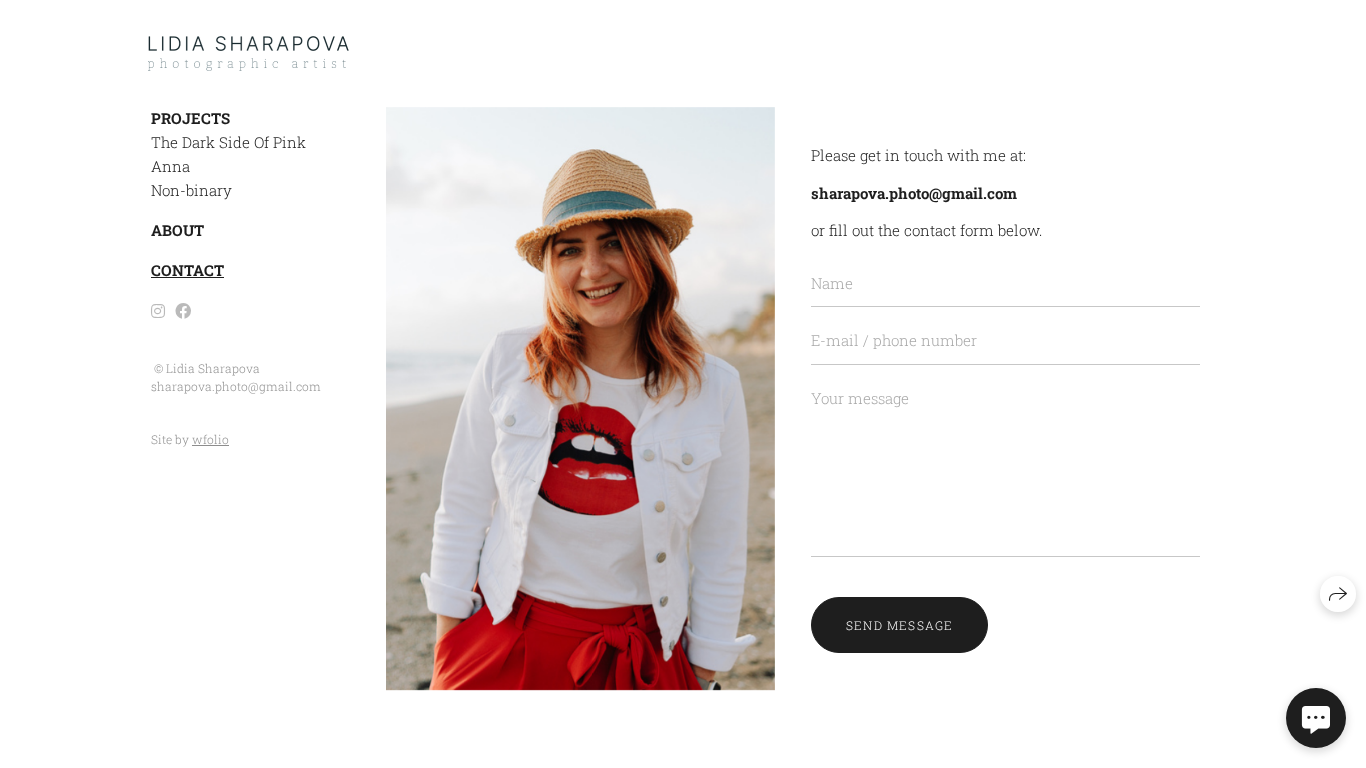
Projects (190, 118)
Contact (187, 270)
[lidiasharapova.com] (248, 53)
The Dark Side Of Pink (228, 142)
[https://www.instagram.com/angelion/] (158, 310)
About (177, 230)
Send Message (899, 625)
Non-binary (191, 190)
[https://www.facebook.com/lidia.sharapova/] (183, 310)
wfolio (210, 439)
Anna (170, 166)
